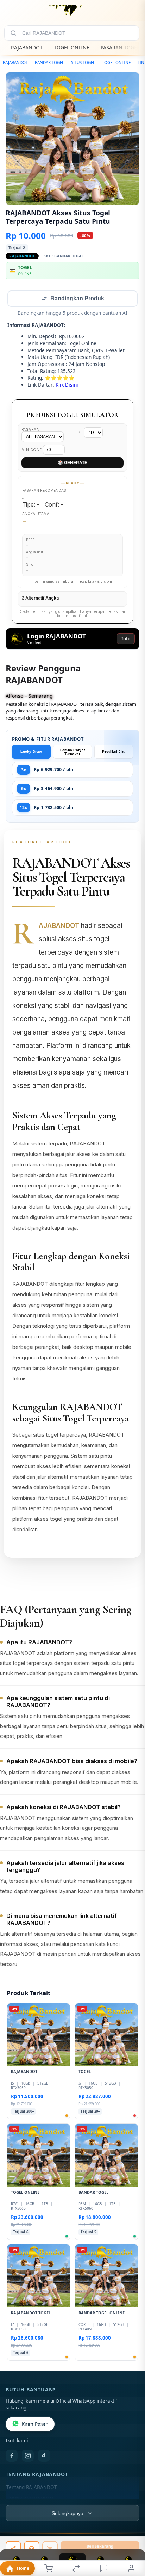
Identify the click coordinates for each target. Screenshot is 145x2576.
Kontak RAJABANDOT (30, 2499)
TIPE (79, 433)
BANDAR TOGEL (49, 63)
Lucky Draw (31, 752)
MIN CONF (32, 450)
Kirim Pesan (35, 2425)
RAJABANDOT (27, 48)
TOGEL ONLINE (72, 48)
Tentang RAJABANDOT (32, 2488)
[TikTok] (44, 2456)
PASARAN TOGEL (120, 48)
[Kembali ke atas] (132, 2529)
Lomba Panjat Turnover (73, 752)
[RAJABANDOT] (73, 12)
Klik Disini (67, 385)
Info (126, 639)
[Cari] (13, 33)
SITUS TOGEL (83, 63)
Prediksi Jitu (114, 752)
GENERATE (72, 463)
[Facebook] (12, 2456)
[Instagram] (28, 2456)
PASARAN (31, 430)
